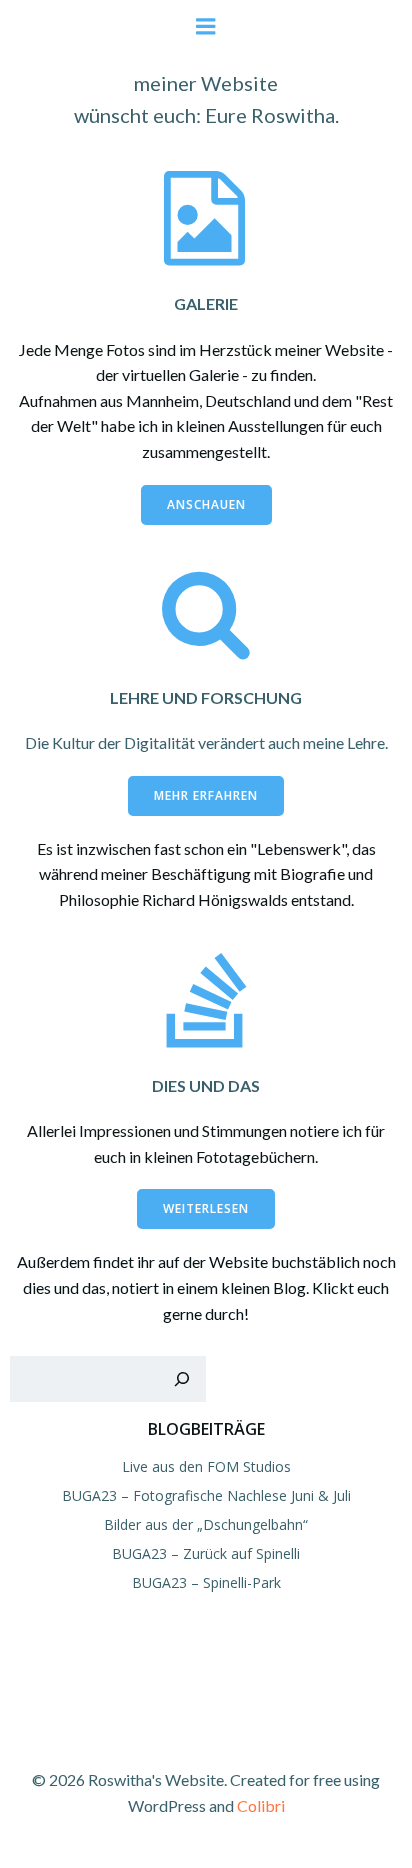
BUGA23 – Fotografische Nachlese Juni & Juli (206, 1495)
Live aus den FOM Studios (206, 1466)
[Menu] (206, 27)
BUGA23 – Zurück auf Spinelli (206, 1553)
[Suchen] (182, 1379)
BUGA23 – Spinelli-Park (206, 1582)
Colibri (261, 1805)
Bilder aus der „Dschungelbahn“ (206, 1524)
